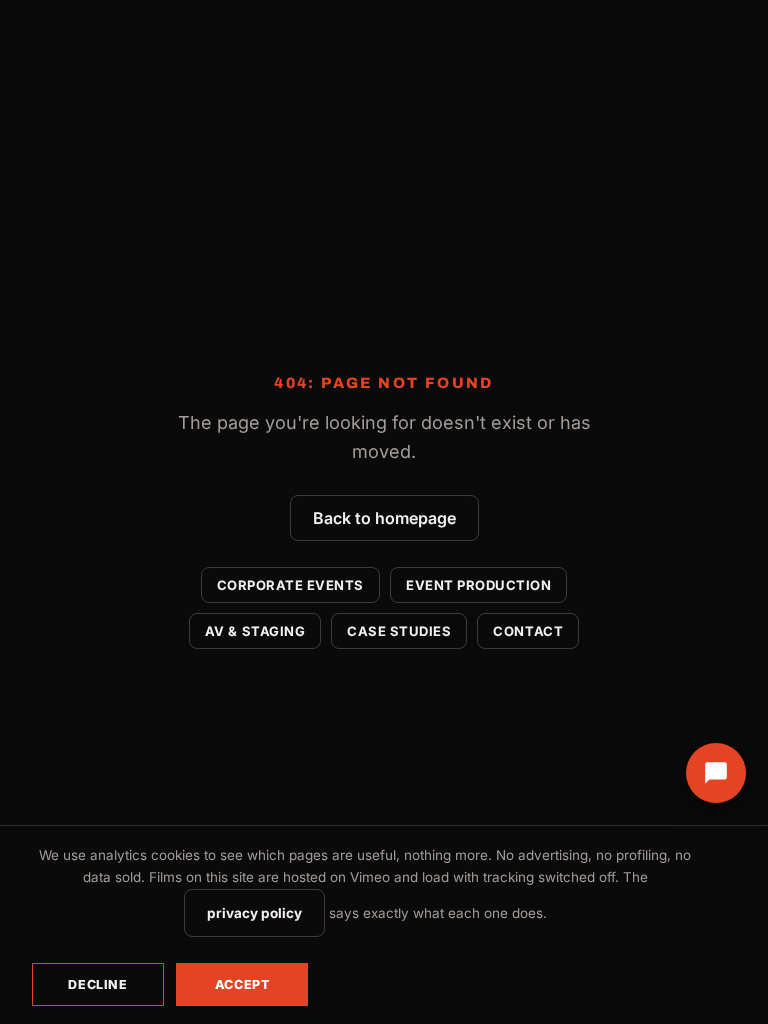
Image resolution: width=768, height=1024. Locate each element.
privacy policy (254, 913)
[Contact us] (716, 773)
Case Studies (399, 631)
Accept (242, 984)
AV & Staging (255, 631)
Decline (97, 984)
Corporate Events (290, 585)
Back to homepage (384, 518)
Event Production (478, 585)
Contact (528, 631)
